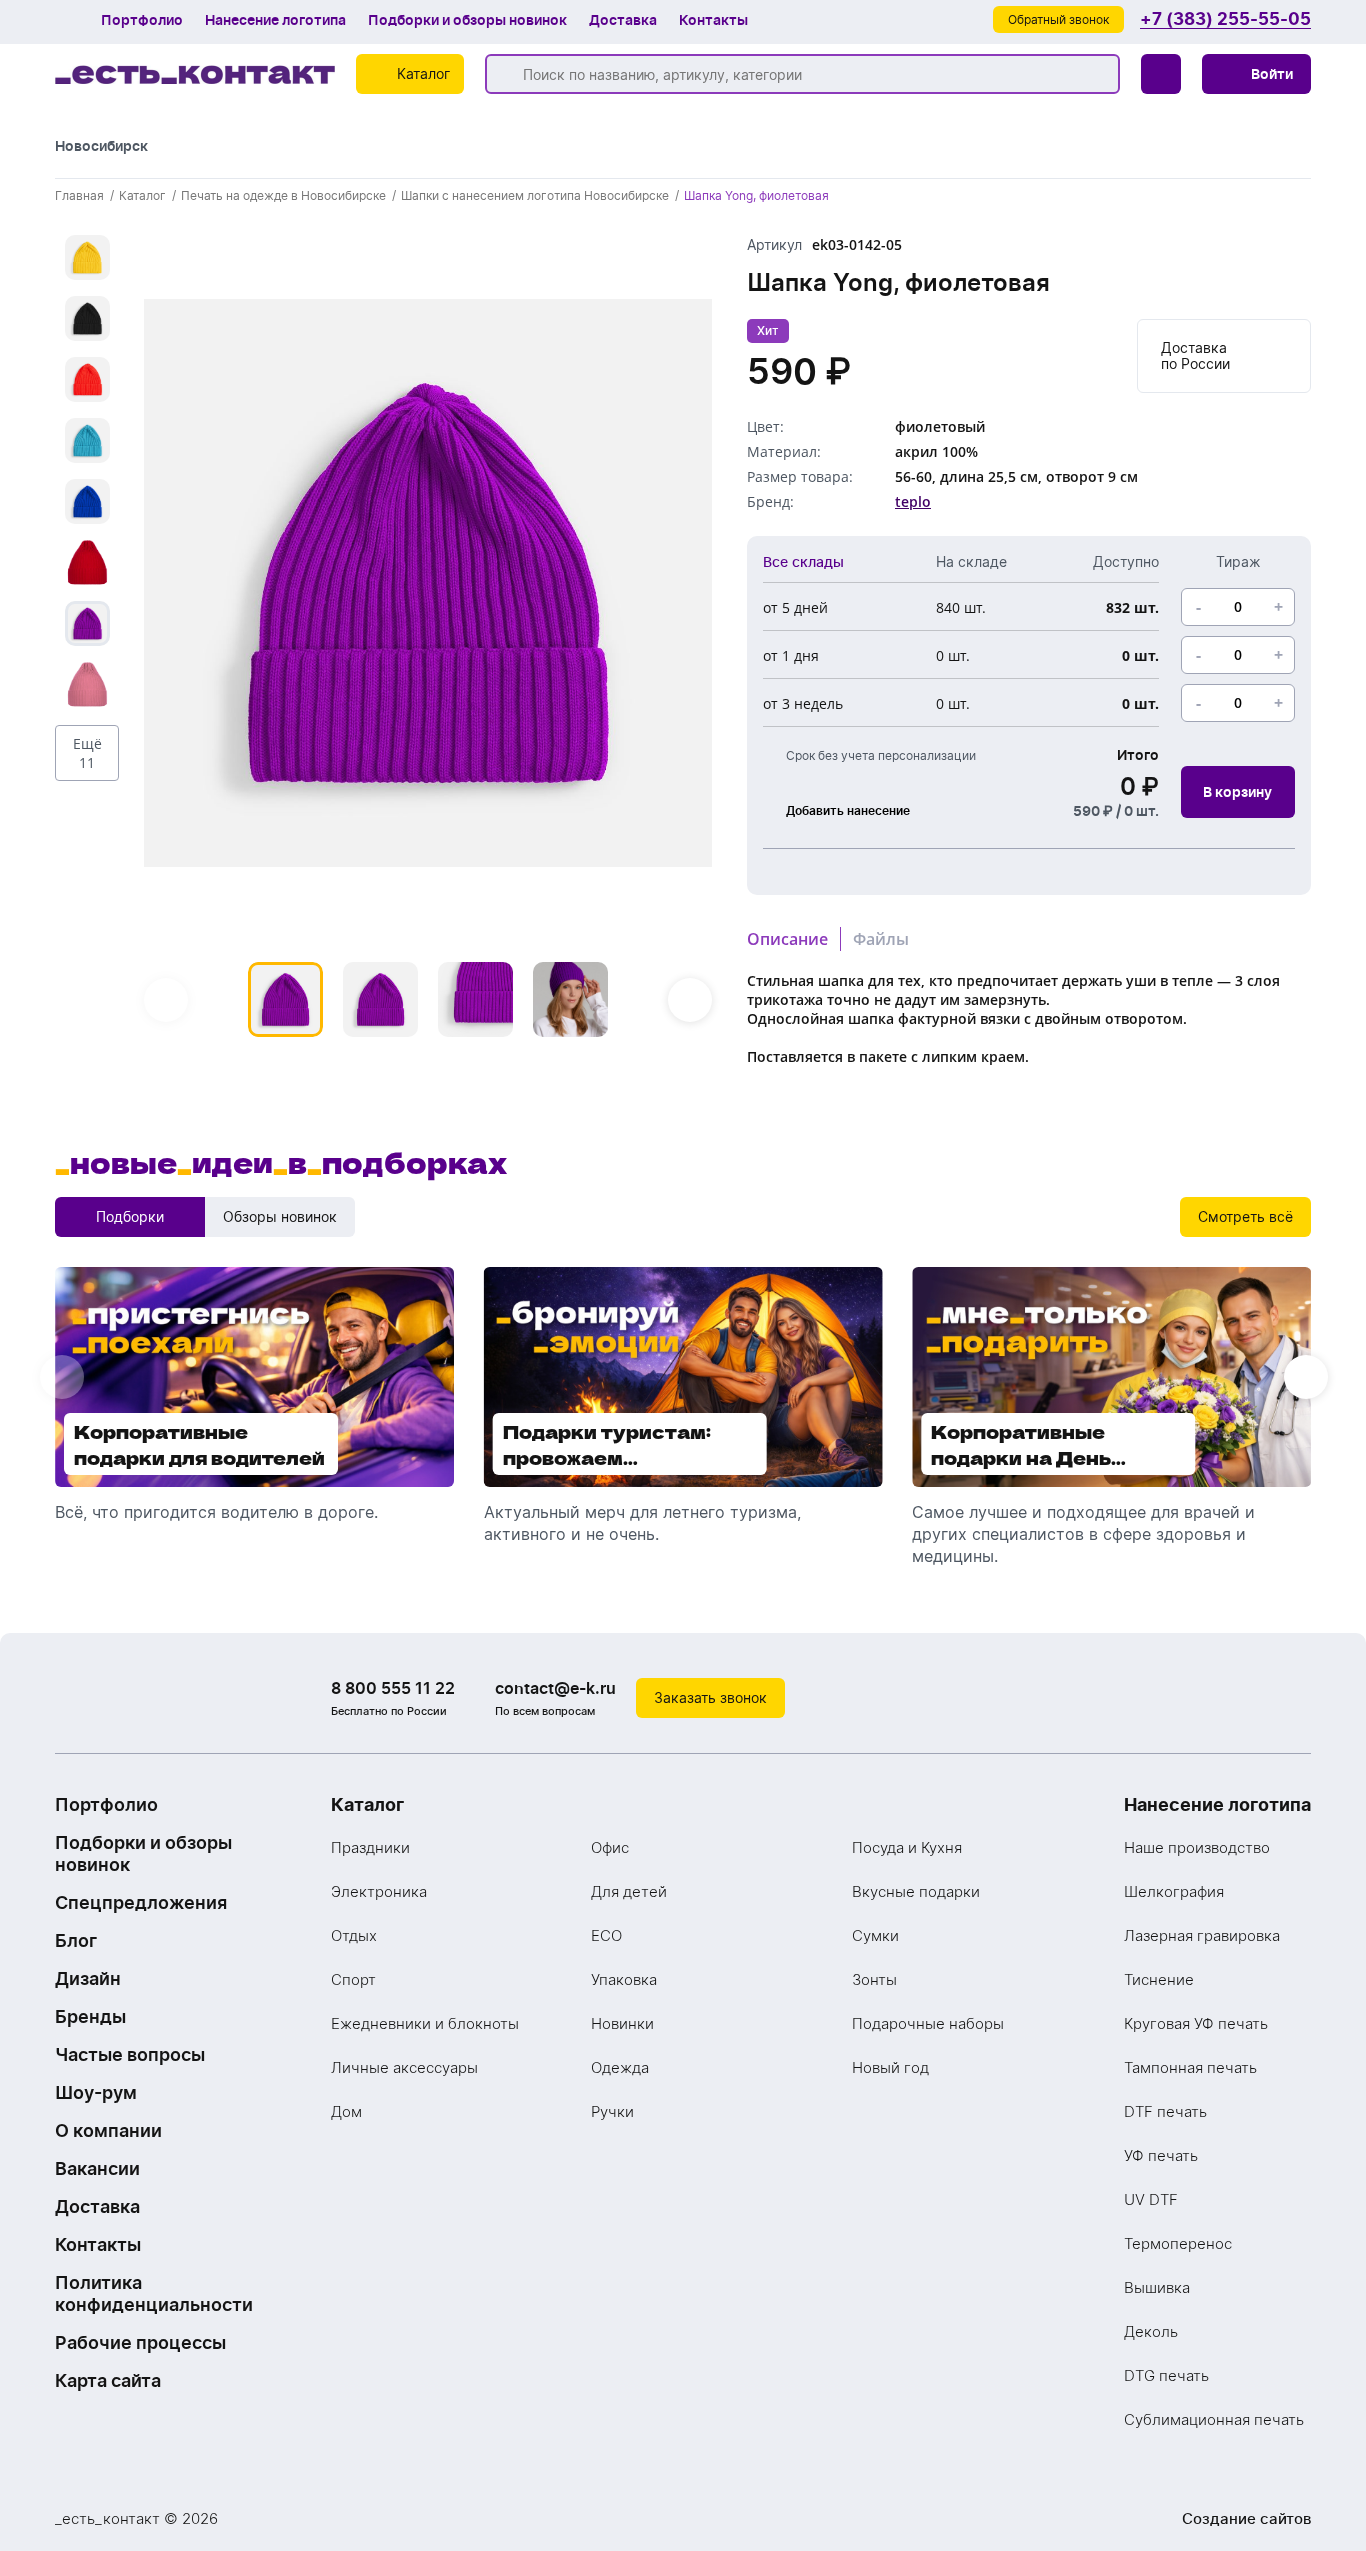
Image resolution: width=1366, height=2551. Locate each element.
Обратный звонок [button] (1058, 19)
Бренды (90, 2016)
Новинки (622, 2023)
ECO (606, 1935)
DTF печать (1165, 2111)
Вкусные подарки (916, 1891)
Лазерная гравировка (1202, 1935)
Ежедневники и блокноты (425, 2023)
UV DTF (1151, 2199)
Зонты (874, 1979)
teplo (913, 501)
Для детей (629, 1891)
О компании (108, 2130)
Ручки (612, 2111)
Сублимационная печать (1214, 2419)
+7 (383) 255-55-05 (1225, 19)
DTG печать (1166, 2375)
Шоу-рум (96, 2092)
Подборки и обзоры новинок (467, 20)
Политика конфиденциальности (154, 2293)
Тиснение (1159, 1979)
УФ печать (1161, 2155)
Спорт (353, 1979)
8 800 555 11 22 (393, 1688)
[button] (1256, 74)
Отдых (354, 1935)
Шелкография (1174, 1891)
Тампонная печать (1190, 2067)
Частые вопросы (130, 2054)
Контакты (713, 20)
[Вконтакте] (1211, 1698)
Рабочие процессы (140, 2342)
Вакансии (97, 2168)
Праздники (370, 1847)
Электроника (379, 1891)
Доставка (623, 20)
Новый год (890, 2067)
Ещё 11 (87, 753)
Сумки (875, 1935)
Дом (346, 2111)
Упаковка (624, 1979)
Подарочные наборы (928, 2023)
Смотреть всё (1245, 1216)
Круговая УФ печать (1196, 2023)
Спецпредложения (141, 1902)
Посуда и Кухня (907, 1847)
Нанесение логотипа (275, 20)
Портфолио (142, 20)
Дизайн (88, 1978)
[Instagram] (1251, 1698)
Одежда (620, 2067)
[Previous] (166, 1000)
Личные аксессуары (404, 2067)
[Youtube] (1291, 1698)
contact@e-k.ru (555, 1688)
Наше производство (1197, 1847)
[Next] (690, 1000)
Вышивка (1157, 2287)
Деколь (1151, 2331)
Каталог (367, 1804)
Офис (610, 1847)
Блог (76, 1940)
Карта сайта (108, 2380)
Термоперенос (1178, 2243)
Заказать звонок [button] (710, 1697)
